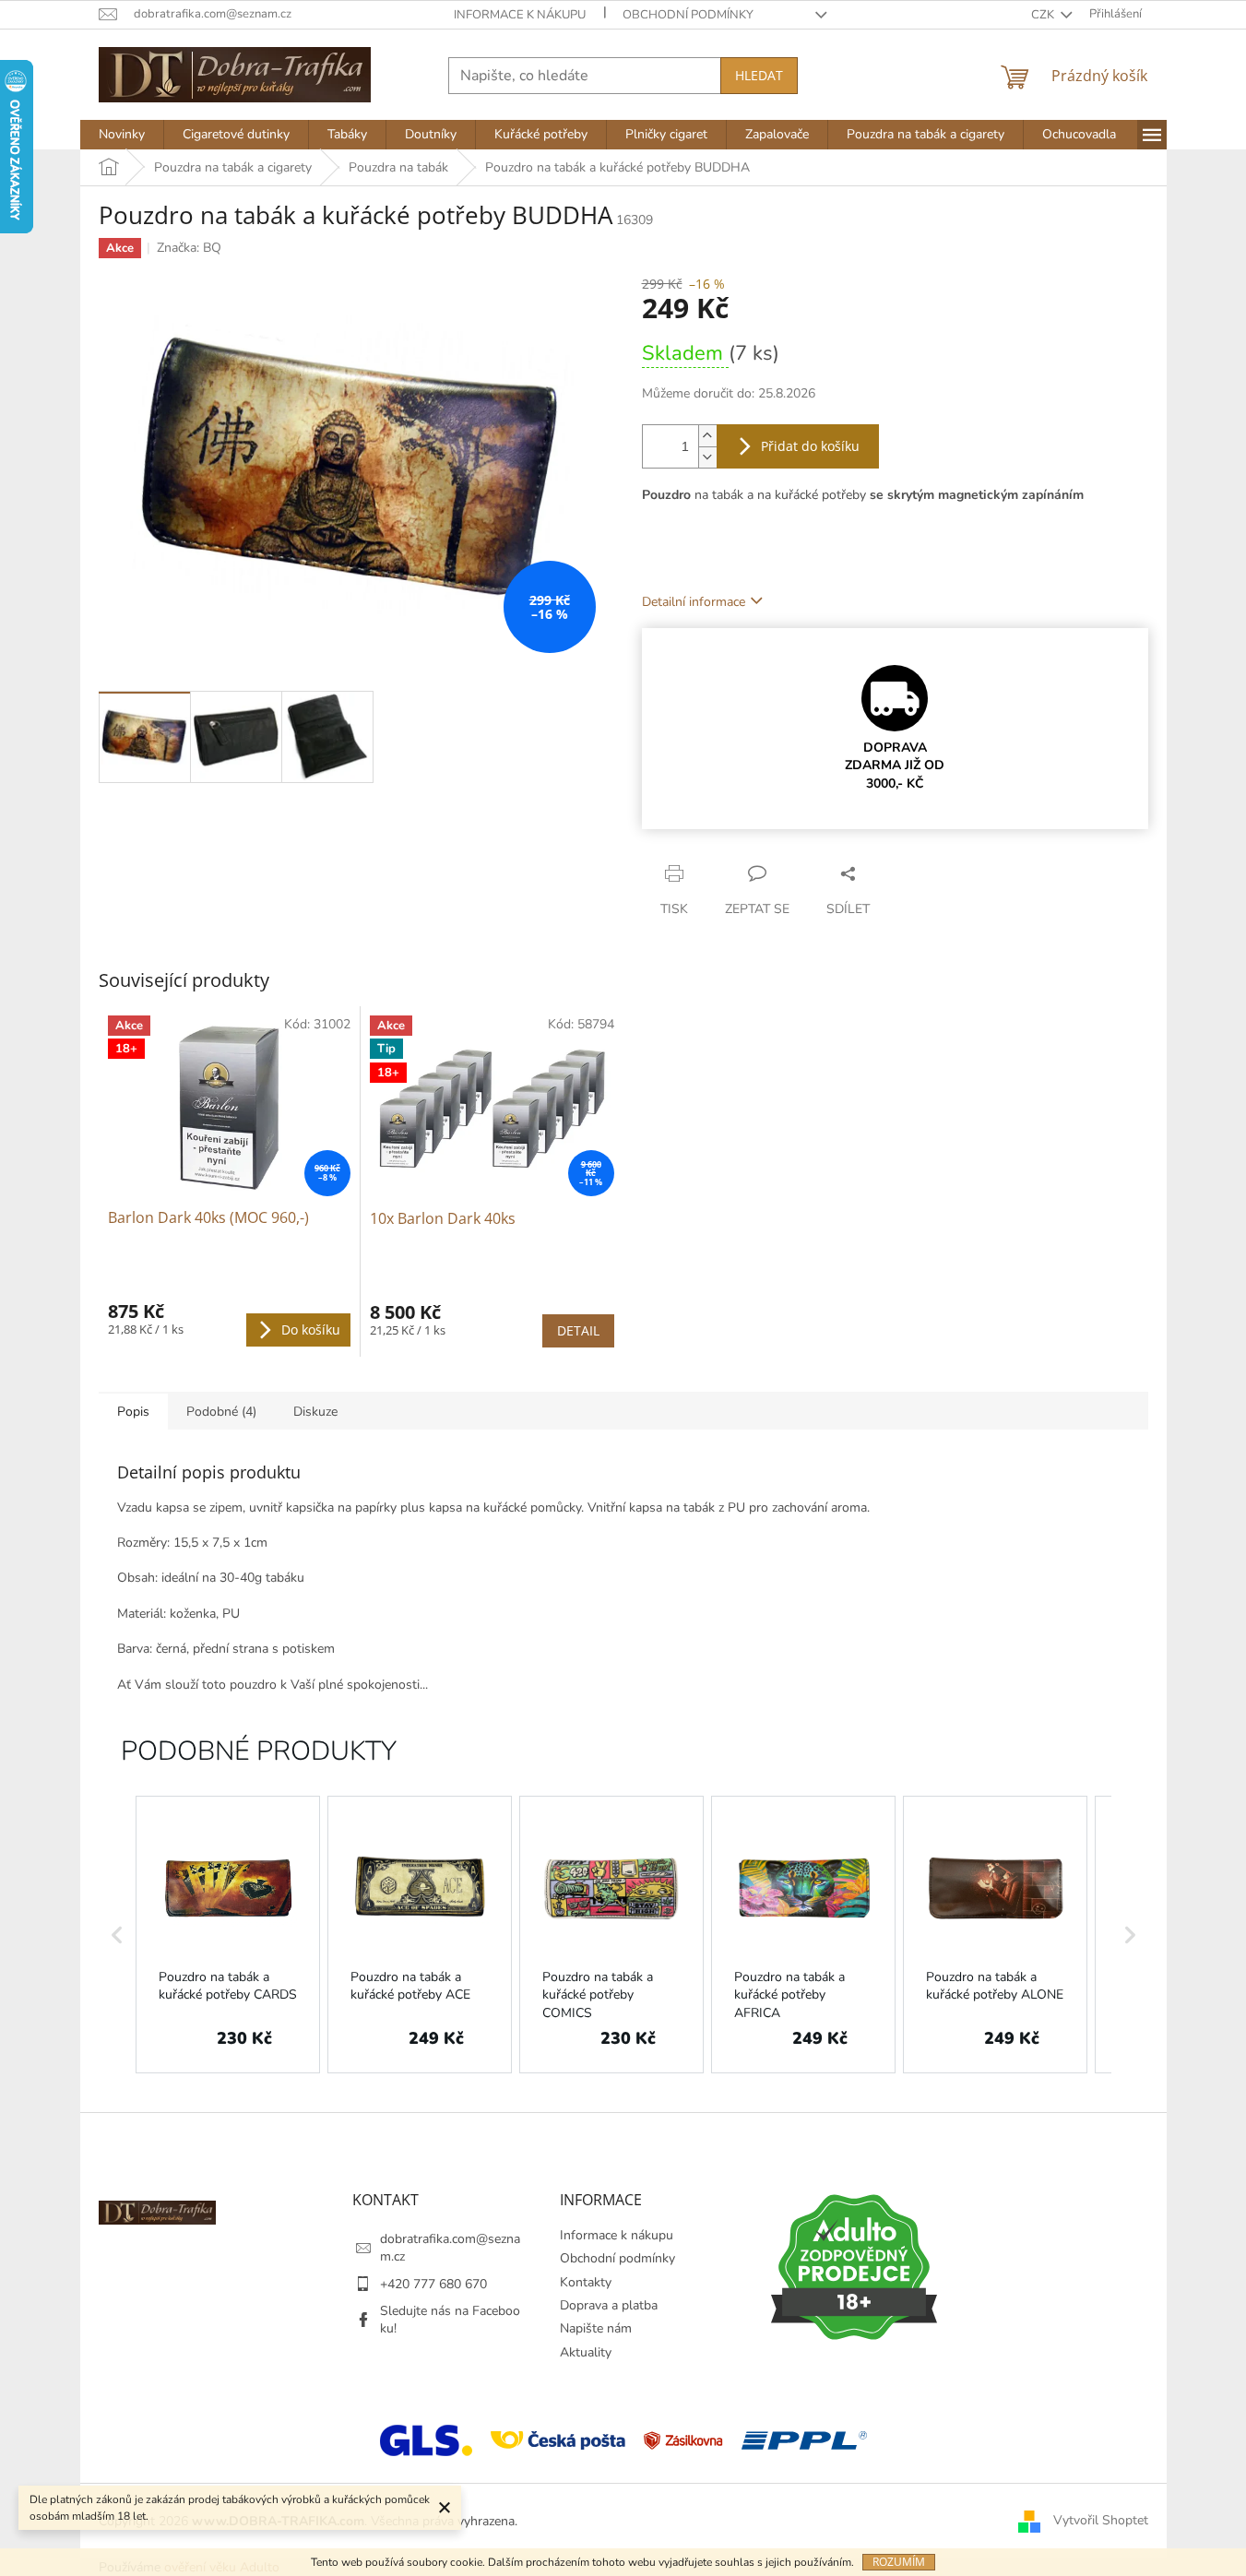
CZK (1044, 15)
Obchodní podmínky (688, 15)
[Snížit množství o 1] (707, 457)
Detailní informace (694, 602)
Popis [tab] (133, 1412)
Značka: (189, 248)
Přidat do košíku (810, 446)
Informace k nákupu (520, 15)
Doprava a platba (609, 2305)
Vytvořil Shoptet (1101, 2520)
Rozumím (899, 2562)
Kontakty (586, 2282)
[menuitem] (122, 135)
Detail (578, 1330)
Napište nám (596, 2328)
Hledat (759, 75)
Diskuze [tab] (315, 1412)
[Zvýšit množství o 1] (707, 436)
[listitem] (228, 1935)
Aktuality (586, 2352)
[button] (117, 1935)
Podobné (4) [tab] (221, 1412)
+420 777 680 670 (433, 2284)
